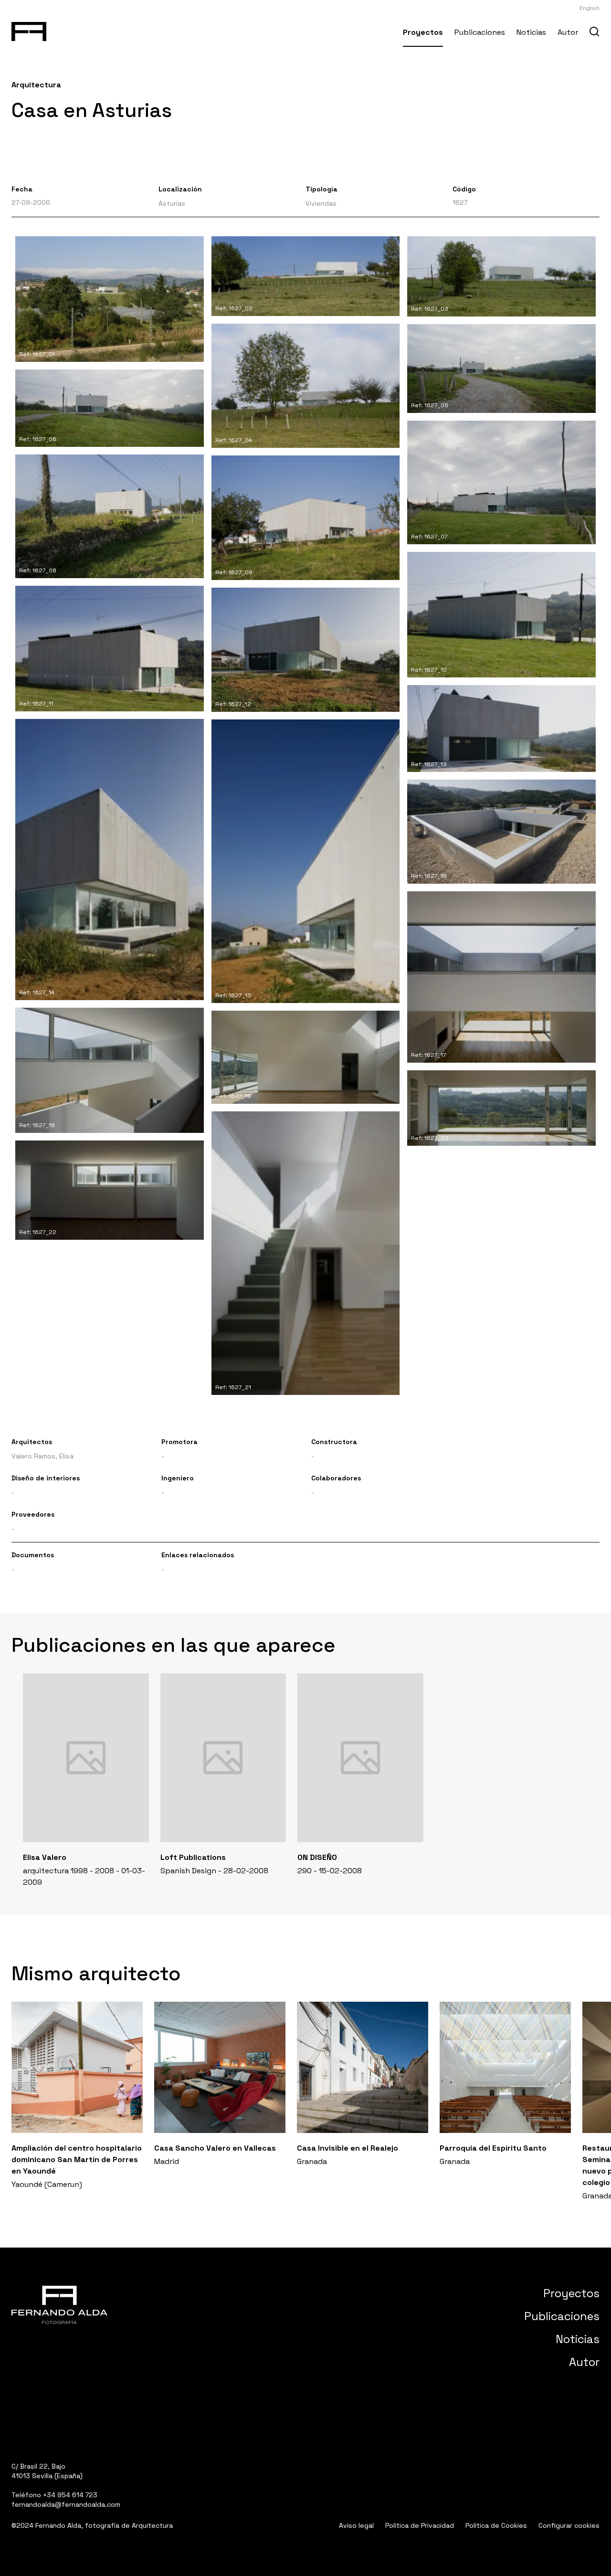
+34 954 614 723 (70, 2495)
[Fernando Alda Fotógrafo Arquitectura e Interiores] (29, 30)
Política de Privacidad (420, 2525)
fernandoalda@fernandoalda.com (66, 2504)
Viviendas (321, 203)
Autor (568, 32)
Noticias (531, 32)
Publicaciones (480, 32)
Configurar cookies (569, 2525)
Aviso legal (356, 2525)
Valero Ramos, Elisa (42, 1456)
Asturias (172, 203)
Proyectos (423, 32)
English (590, 8)
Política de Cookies (496, 2525)
